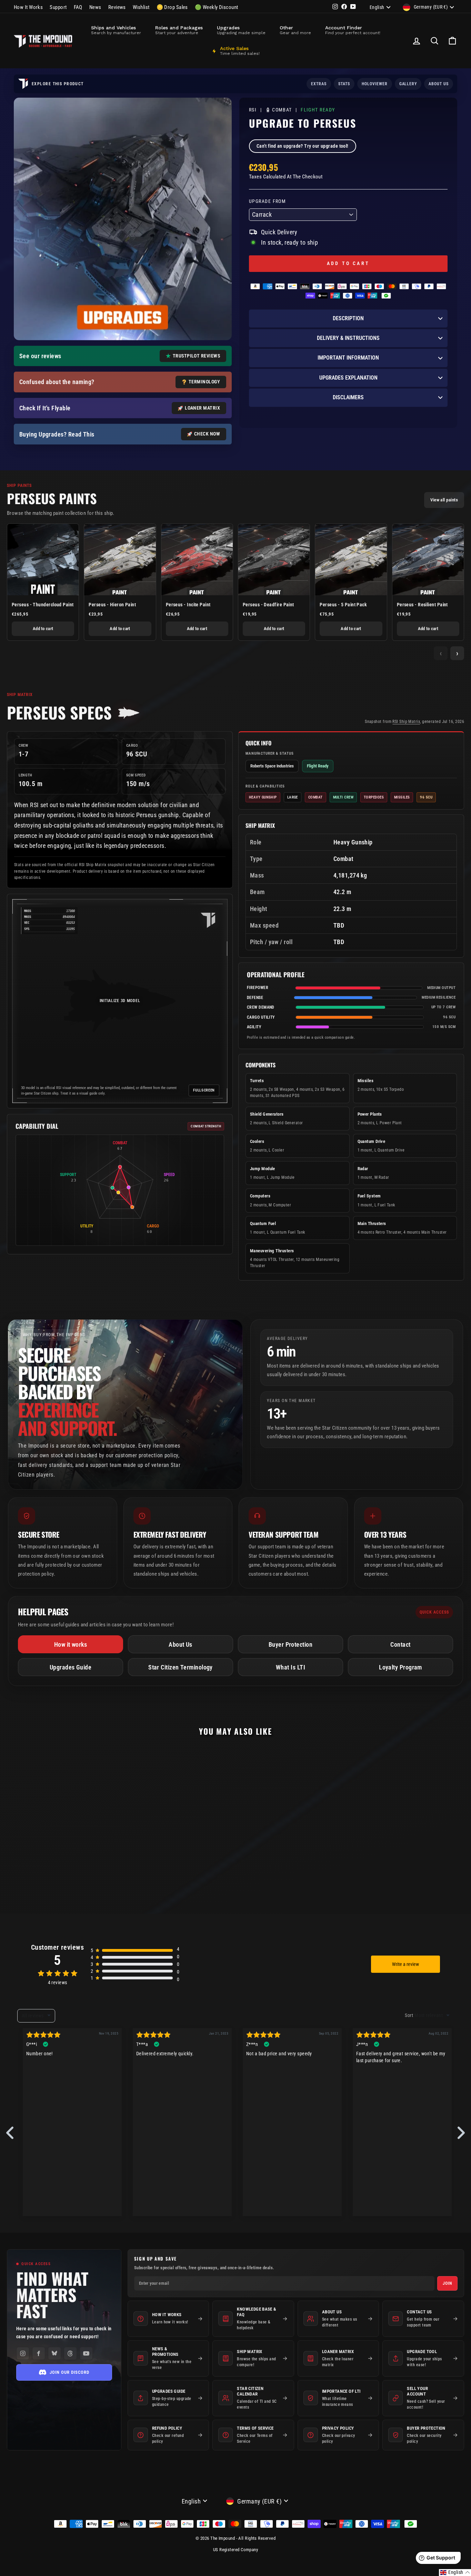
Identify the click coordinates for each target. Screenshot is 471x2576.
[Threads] (70, 2353)
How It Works (28, 7)
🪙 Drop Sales (172, 7)
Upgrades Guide (71, 1667)
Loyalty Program (400, 1667)
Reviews (117, 7)
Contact (400, 1644)
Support (58, 7)
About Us (181, 1644)
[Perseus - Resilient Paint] (428, 560)
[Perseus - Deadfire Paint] (274, 560)
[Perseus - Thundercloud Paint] (43, 560)
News (95, 7)
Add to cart (43, 629)
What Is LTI (290, 1667)
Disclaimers (348, 397)
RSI (253, 110)
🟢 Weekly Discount (217, 7)
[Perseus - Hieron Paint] (120, 560)
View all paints (444, 500)
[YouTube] (86, 2353)
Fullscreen (204, 1090)
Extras (319, 84)
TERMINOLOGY (204, 382)
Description (348, 318)
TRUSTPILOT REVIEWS (196, 356)
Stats (344, 84)
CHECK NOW (207, 434)
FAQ (78, 7)
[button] (455, 2573)
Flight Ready (318, 110)
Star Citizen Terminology (181, 1667)
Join (447, 2283)
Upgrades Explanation (348, 378)
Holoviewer (375, 84)
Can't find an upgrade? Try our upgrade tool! (303, 146)
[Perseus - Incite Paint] (197, 560)
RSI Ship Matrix (406, 722)
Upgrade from (267, 201)
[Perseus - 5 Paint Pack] (351, 560)
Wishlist (141, 7)
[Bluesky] (54, 2353)
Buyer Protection (290, 1644)
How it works (71, 1644)
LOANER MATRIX (202, 408)
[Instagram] (23, 2353)
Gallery (408, 84)
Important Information (348, 358)
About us (439, 84)
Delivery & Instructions (348, 338)
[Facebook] (39, 2353)
